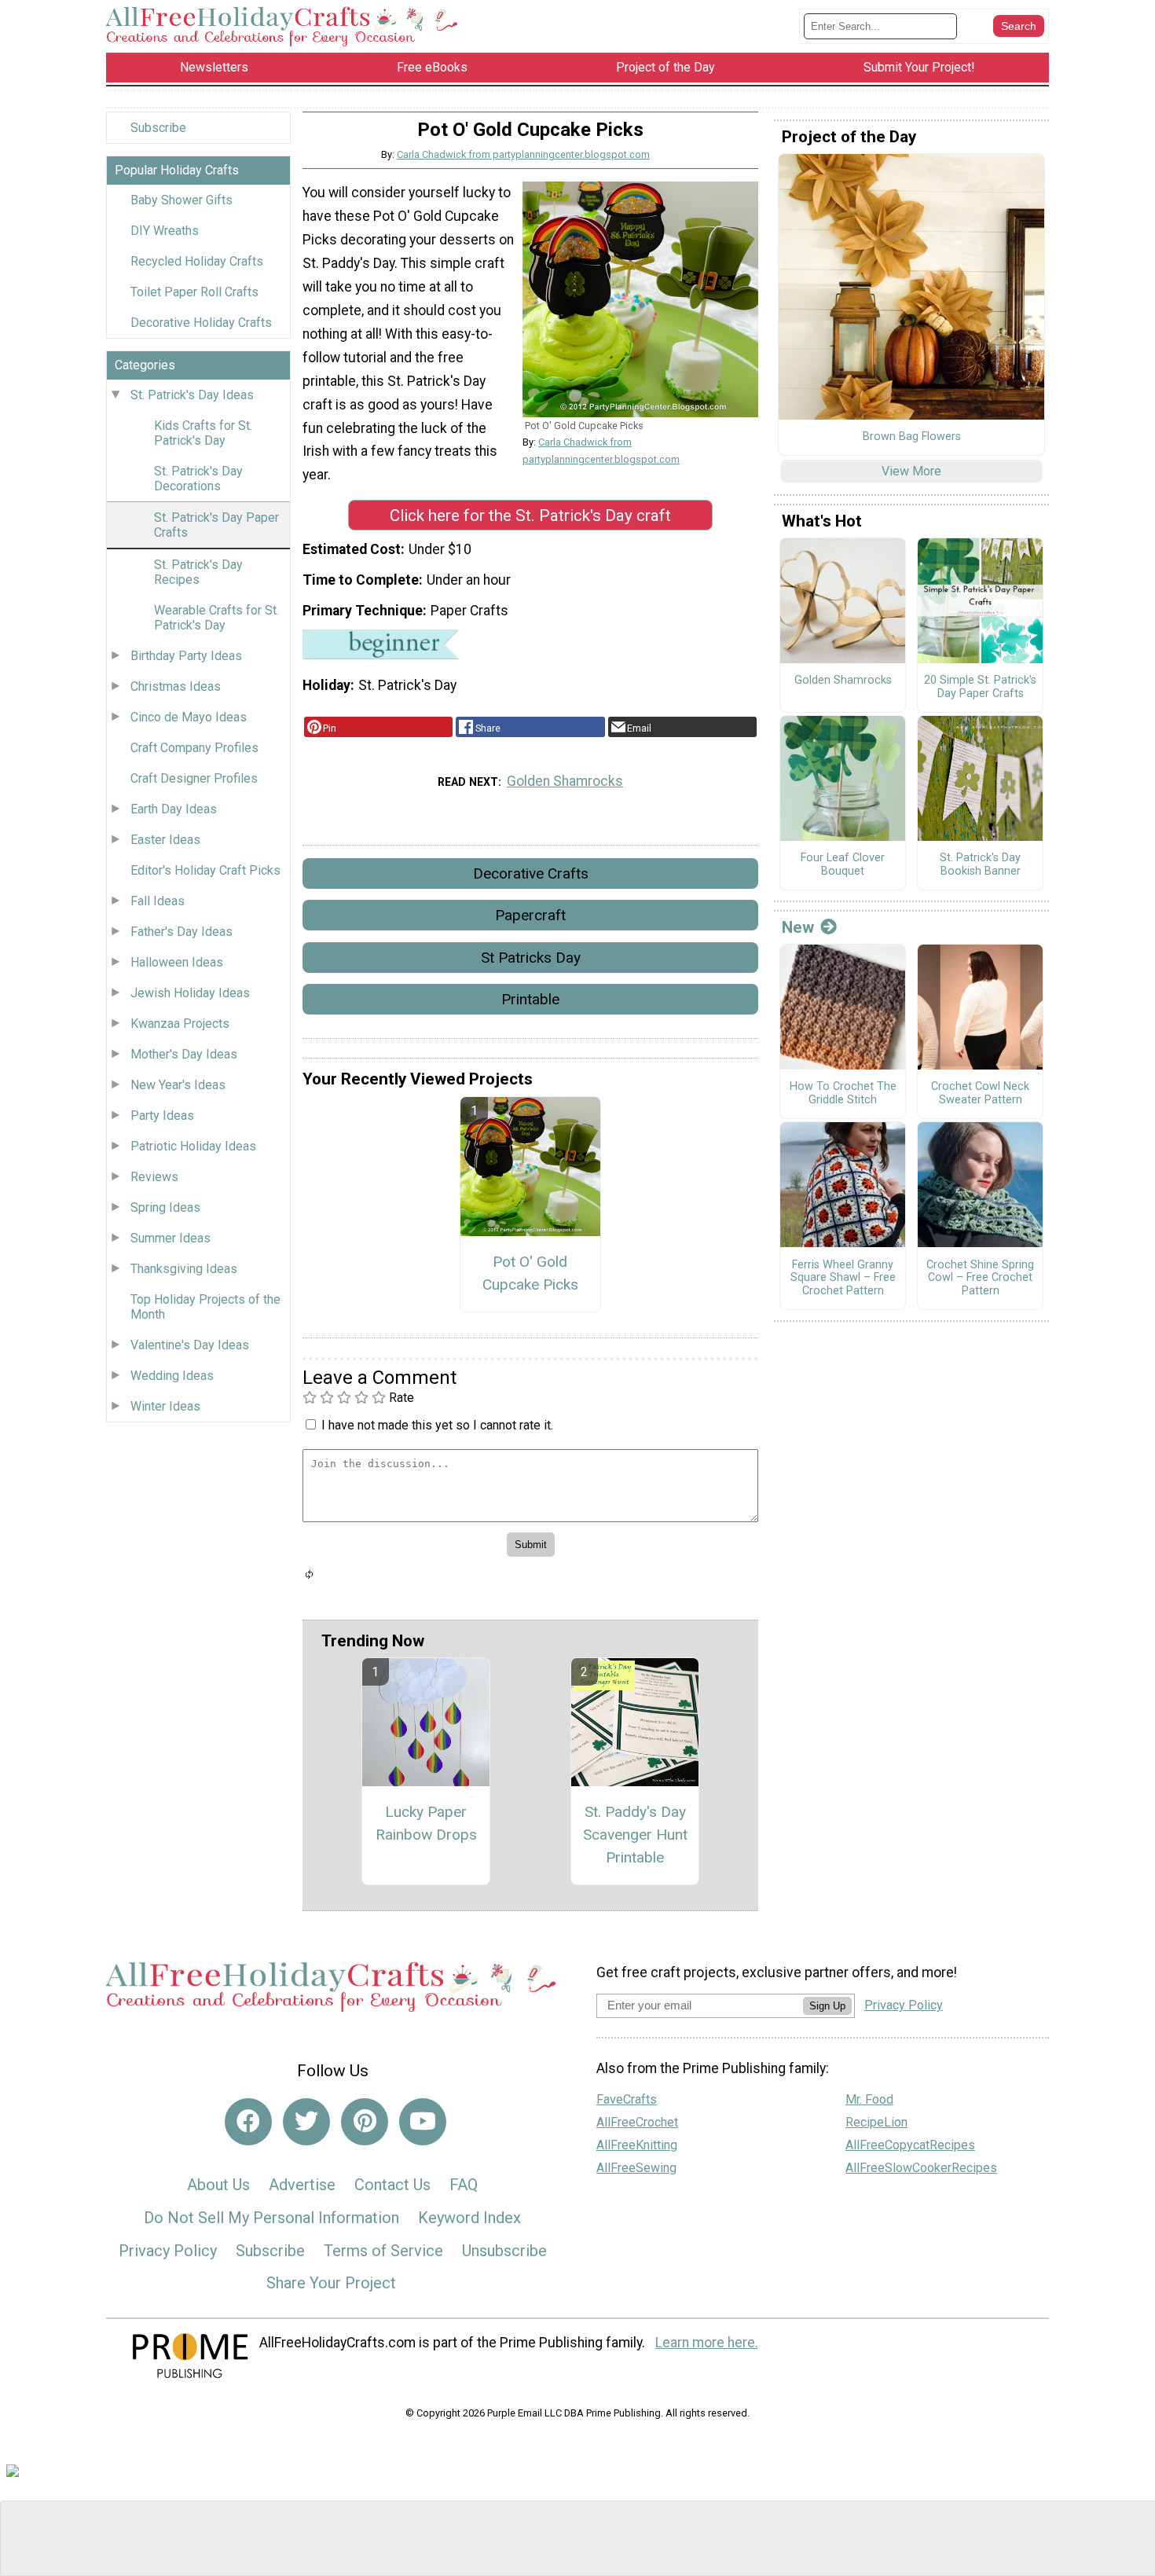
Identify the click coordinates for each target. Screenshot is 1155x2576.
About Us (218, 2185)
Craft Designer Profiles (194, 778)
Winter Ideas (165, 1406)
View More (911, 471)
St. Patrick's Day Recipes (198, 572)
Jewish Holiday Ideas (190, 993)
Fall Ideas (158, 901)
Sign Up (827, 2006)
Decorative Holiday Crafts (201, 323)
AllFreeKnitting (637, 2145)
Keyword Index (469, 2218)
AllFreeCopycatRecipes (910, 2145)
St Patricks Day (531, 958)
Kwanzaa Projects (180, 1024)
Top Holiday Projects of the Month (205, 1307)
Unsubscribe (504, 2251)
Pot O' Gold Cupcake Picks (530, 1273)
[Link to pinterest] (365, 2122)
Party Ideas (162, 1116)
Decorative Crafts (531, 873)
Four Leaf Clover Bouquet (843, 865)
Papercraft (530, 915)
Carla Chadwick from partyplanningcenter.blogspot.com (523, 154)
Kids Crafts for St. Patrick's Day (203, 433)
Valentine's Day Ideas (190, 1345)
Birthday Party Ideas (186, 656)
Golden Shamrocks (565, 781)
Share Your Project (331, 2283)
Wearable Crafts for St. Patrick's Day (216, 618)
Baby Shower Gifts (181, 200)
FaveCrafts (627, 2099)
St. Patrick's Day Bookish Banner (980, 865)
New (798, 927)
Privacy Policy (168, 2251)
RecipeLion (876, 2122)
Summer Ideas (170, 1238)
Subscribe (158, 128)
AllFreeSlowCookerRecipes (921, 2168)
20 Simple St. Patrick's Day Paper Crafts (980, 687)
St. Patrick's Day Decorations (198, 479)
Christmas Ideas (176, 686)
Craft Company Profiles (194, 748)
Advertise (302, 2185)
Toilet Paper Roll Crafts (194, 292)
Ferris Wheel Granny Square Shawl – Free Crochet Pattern (843, 1278)
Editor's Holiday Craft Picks (205, 870)
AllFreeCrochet (637, 2122)
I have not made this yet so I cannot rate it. (437, 1425)
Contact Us (392, 2185)
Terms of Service (383, 2251)
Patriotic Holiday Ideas (193, 1146)
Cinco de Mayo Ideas (189, 717)
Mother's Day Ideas (184, 1054)
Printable (530, 999)
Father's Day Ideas (181, 932)
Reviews (154, 1177)
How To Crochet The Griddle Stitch (843, 1094)
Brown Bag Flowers (912, 437)
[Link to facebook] (248, 2122)
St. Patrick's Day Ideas (192, 395)
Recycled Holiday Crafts (197, 261)
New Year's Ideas (178, 1085)
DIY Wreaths (165, 231)
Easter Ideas (165, 840)
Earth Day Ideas (174, 809)
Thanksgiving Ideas (184, 1269)
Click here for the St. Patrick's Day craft (530, 516)
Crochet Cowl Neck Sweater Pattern (980, 1094)
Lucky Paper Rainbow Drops (426, 1823)
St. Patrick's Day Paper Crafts (216, 525)
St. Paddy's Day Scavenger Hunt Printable (635, 1835)
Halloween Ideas (177, 962)
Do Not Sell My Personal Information (271, 2218)
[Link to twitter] (306, 2122)
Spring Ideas (165, 1207)
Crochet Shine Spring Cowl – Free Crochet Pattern (980, 1278)
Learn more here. (707, 2343)
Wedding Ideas (172, 1376)
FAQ (464, 2185)
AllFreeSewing (636, 2168)
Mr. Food (869, 2099)
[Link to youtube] (423, 2122)
